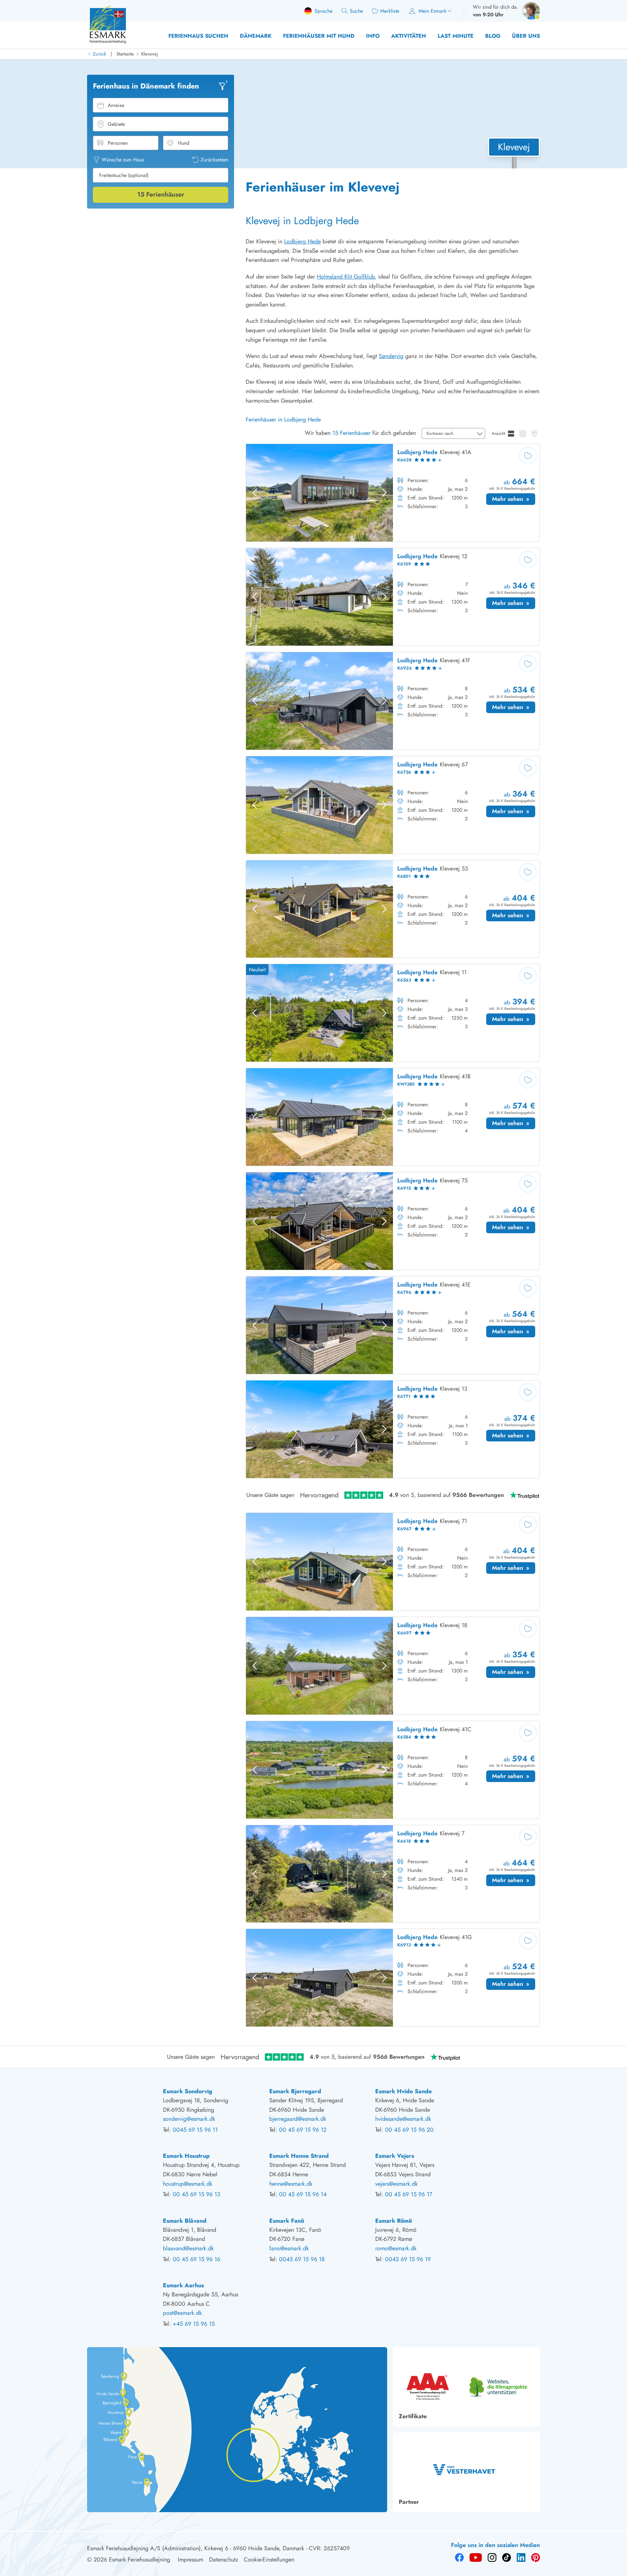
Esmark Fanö (287, 2221)
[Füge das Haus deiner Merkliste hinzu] (528, 456)
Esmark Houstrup (186, 2156)
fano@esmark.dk (289, 2248)
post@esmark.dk (182, 2313)
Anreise (116, 105)
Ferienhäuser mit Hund (319, 36)
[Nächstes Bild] (384, 493)
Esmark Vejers (395, 2156)
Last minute (456, 36)
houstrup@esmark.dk (188, 2184)
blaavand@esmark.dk (188, 2248)
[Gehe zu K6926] (393, 701)
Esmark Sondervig (188, 2091)
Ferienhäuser (161, 194)
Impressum (190, 2559)
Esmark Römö (394, 2221)
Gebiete (116, 124)
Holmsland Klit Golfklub (346, 277)
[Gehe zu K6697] (393, 1666)
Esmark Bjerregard (295, 2091)
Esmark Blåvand (185, 2221)
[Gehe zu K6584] (393, 1770)
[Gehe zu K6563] (393, 1013)
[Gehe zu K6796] (393, 1325)
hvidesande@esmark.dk (403, 2119)
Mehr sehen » (514, 500)
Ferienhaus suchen (198, 36)
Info (373, 36)
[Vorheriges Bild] (255, 493)
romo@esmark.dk (396, 2248)
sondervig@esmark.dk (189, 2119)
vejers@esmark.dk (396, 2184)
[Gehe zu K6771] (393, 1429)
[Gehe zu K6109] (393, 597)
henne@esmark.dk (291, 2184)
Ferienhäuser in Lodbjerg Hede (283, 419)
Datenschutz (224, 2559)
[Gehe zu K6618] (393, 1874)
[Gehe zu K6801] (393, 909)
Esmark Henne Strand (299, 2156)
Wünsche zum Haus (123, 160)
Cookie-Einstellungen (269, 2559)
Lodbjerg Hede (302, 241)
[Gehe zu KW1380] (393, 1117)
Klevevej (149, 54)
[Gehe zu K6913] (393, 1978)
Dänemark (256, 36)
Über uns (526, 36)
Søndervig (391, 356)
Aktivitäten (409, 36)
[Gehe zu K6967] (393, 1562)
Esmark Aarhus (183, 2285)
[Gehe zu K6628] (393, 493)
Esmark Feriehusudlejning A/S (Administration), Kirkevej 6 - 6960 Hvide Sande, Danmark (196, 2548)
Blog (493, 36)
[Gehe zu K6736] (393, 805)
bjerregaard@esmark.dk (298, 2119)
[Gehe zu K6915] (393, 1221)
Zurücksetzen (214, 160)
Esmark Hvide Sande (403, 2091)
